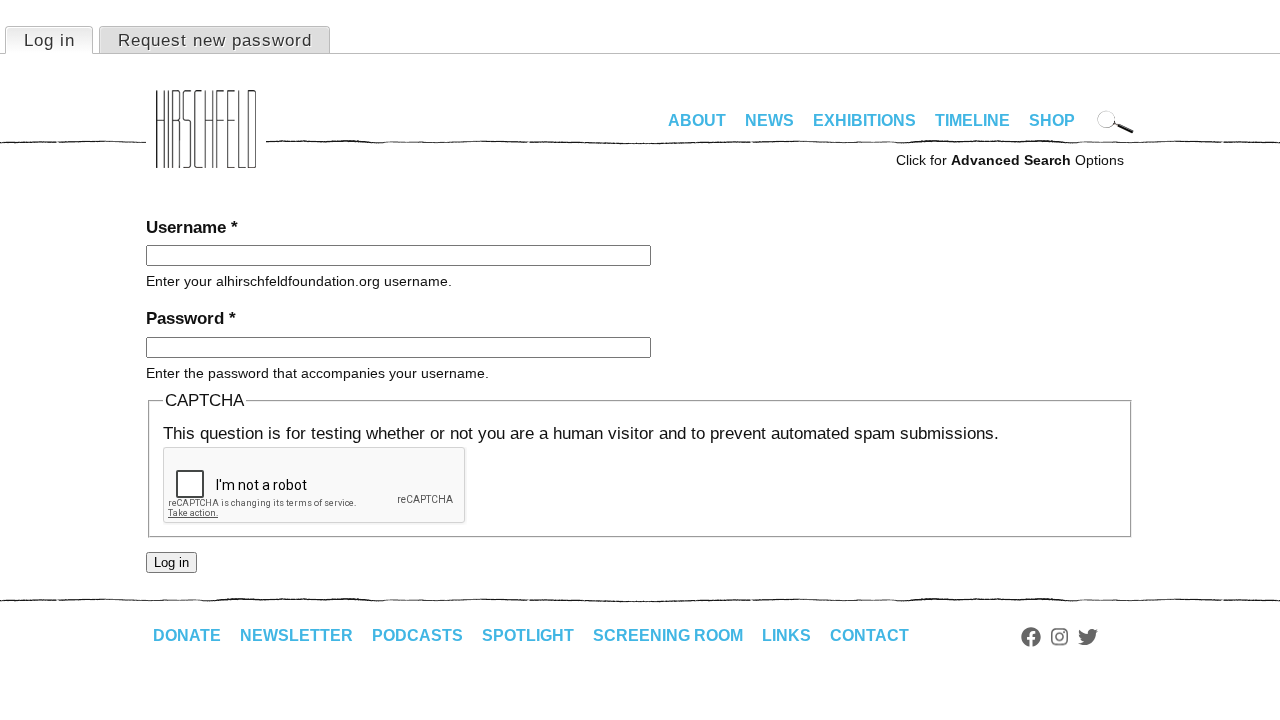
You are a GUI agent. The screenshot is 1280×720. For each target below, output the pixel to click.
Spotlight (528, 635)
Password (191, 318)
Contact (869, 635)
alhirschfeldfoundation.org (206, 129)
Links (786, 635)
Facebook (1031, 637)
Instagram (1059, 637)
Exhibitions (864, 120)
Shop (1052, 120)
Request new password (215, 40)
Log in (58, 40)
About (697, 120)
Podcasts (417, 635)
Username (192, 227)
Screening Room (668, 635)
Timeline (972, 120)
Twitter (1088, 637)
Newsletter (296, 635)
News (769, 120)
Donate (187, 635)
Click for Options (1010, 160)
